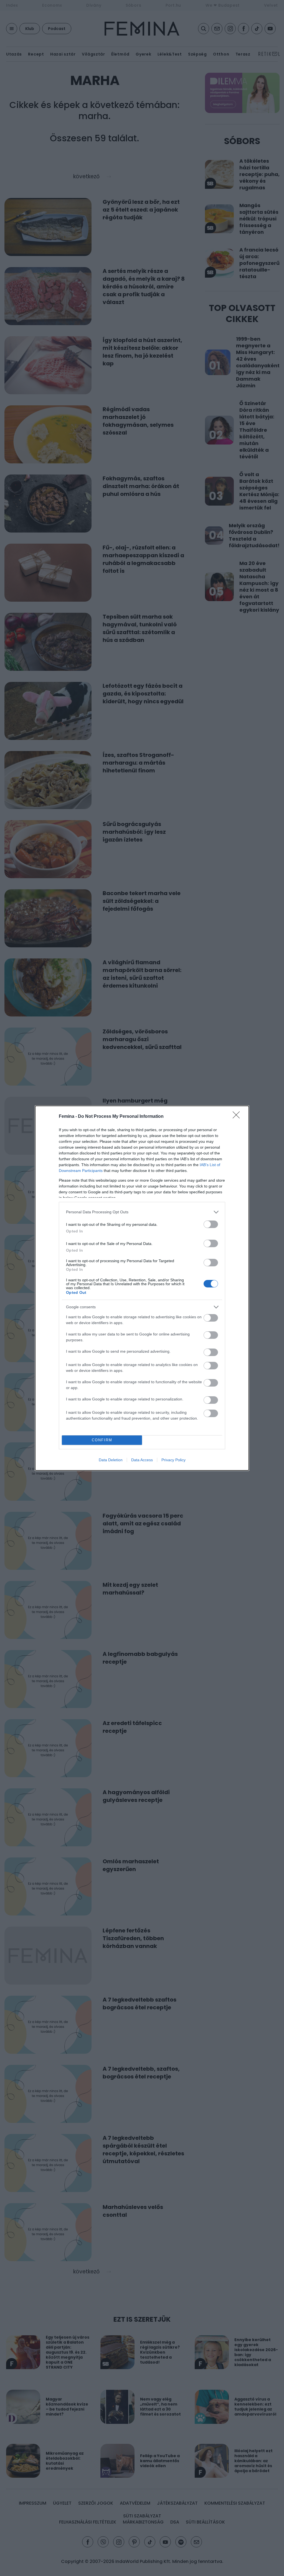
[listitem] (142, 1212)
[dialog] (142, 1288)
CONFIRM (102, 1440)
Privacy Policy (173, 1460)
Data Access (142, 1460)
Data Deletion (111, 1460)
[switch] (211, 1224)
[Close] (238, 1117)
